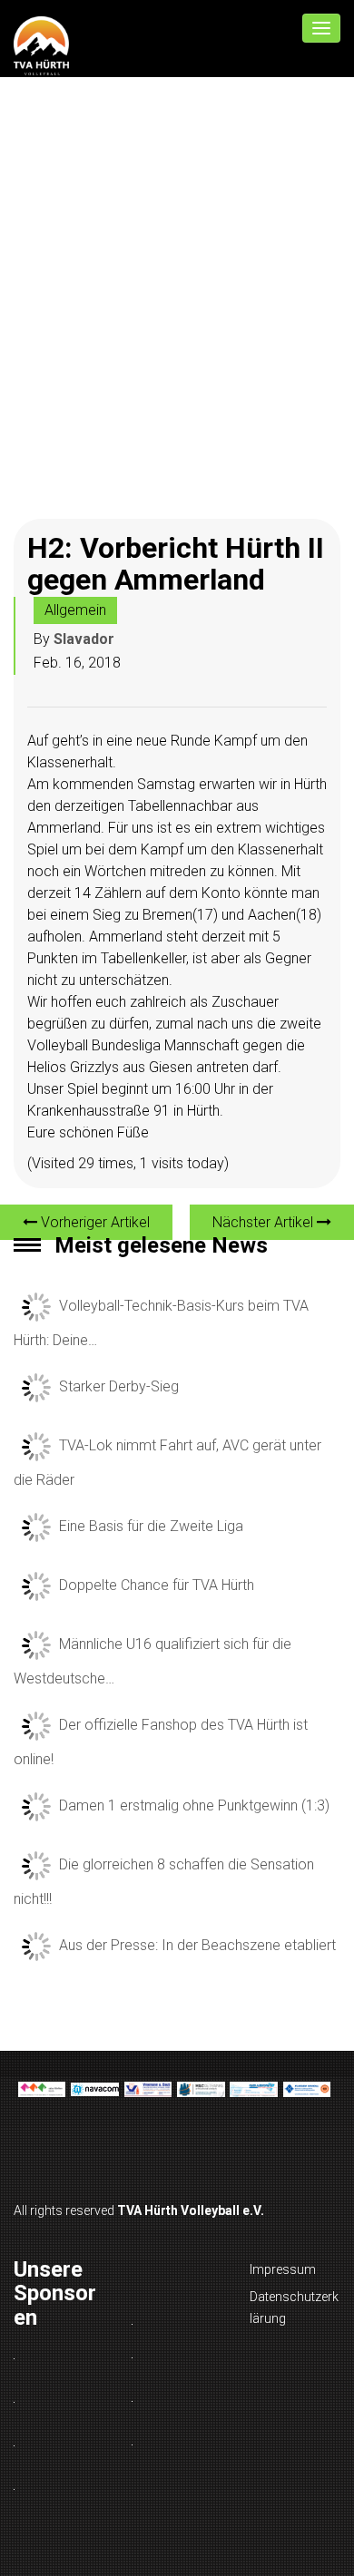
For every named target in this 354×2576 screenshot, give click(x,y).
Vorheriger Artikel (93, 1222)
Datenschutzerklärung (294, 2308)
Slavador (84, 639)
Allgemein (75, 610)
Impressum (283, 2269)
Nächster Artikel (265, 1222)
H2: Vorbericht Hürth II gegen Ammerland (176, 564)
